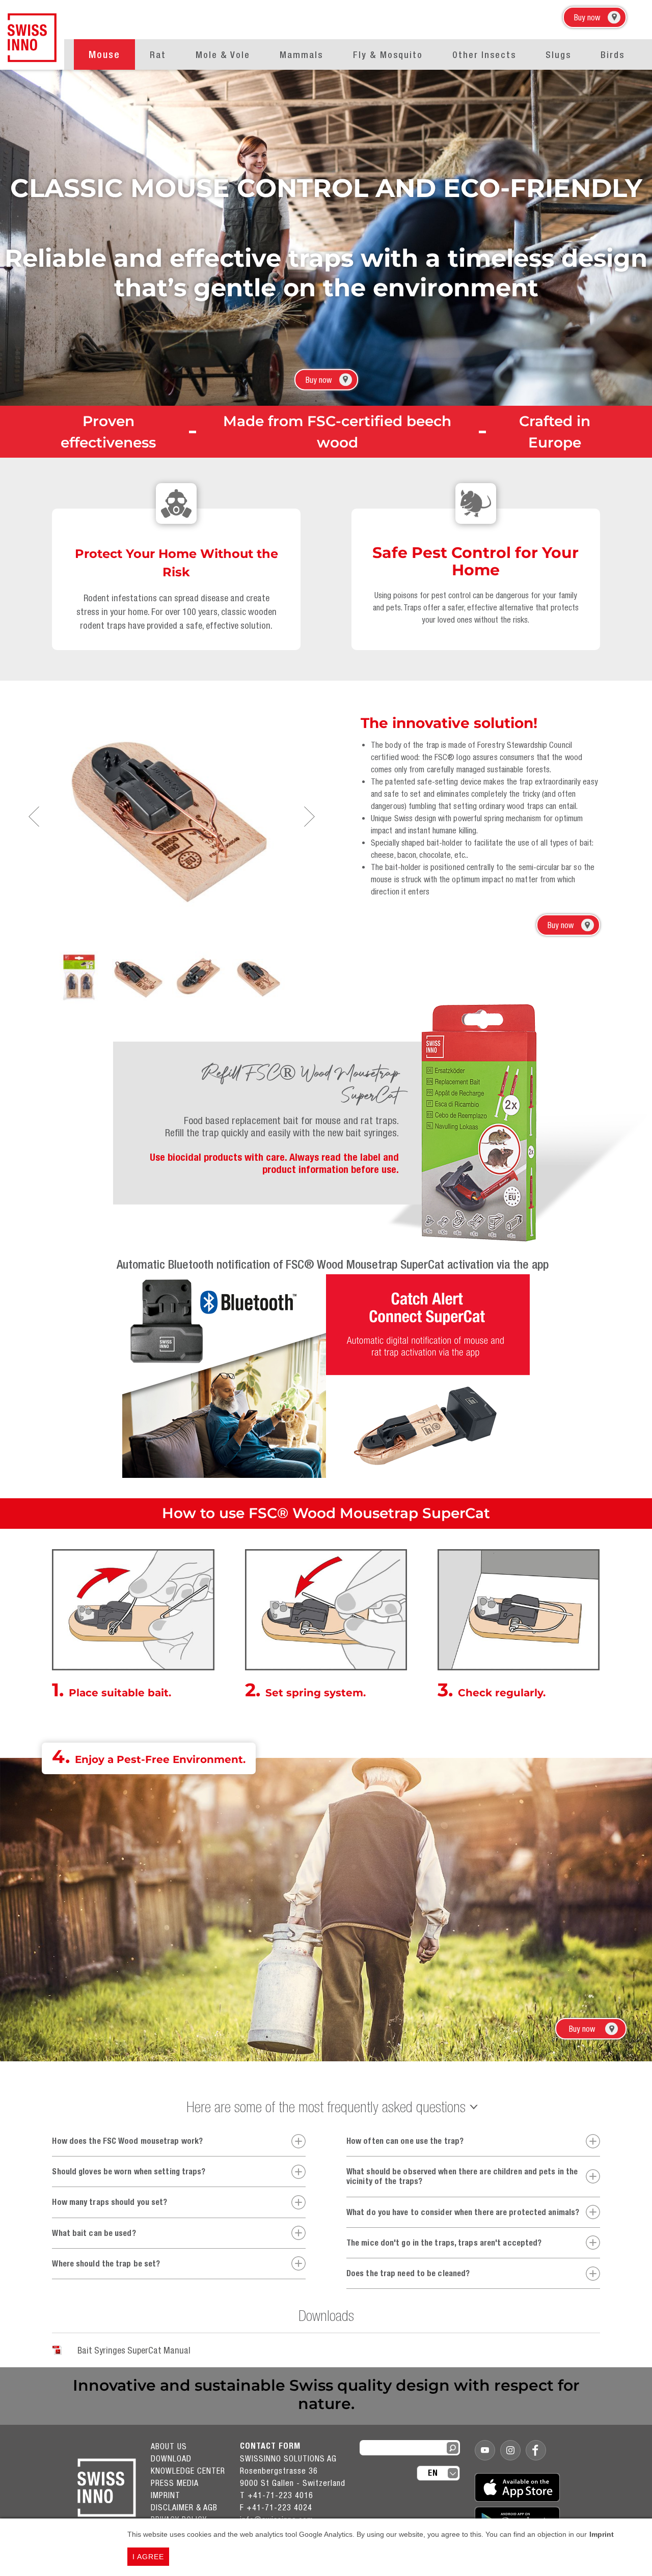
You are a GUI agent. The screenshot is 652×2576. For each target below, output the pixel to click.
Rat (158, 55)
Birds (613, 55)
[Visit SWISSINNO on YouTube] (485, 2450)
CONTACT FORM (270, 2446)
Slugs (558, 55)
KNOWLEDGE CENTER (188, 2471)
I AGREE (148, 2557)
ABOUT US (169, 2446)
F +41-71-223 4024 (276, 2507)
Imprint (602, 2534)
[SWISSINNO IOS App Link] (517, 2487)
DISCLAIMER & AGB (184, 2507)
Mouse (104, 54)
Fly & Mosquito (388, 55)
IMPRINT (166, 2495)
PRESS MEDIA (175, 2483)
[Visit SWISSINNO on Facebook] (536, 2450)
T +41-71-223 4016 (277, 2495)
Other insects (484, 55)
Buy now (587, 17)
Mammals (301, 55)
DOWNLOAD (171, 2458)
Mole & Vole (223, 55)
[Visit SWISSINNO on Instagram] (510, 2450)
